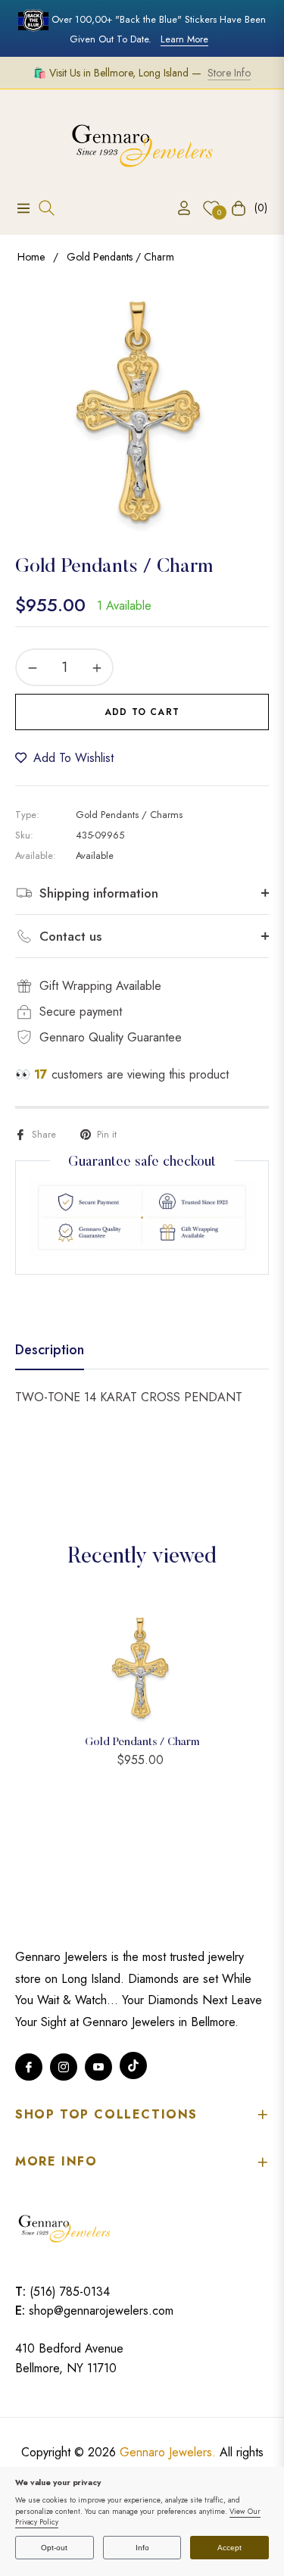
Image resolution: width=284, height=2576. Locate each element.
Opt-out (54, 2548)
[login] (178, 208)
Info (142, 2548)
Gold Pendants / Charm (142, 1742)
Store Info (229, 73)
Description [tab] (50, 1350)
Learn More (184, 39)
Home (31, 257)
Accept (229, 2548)
